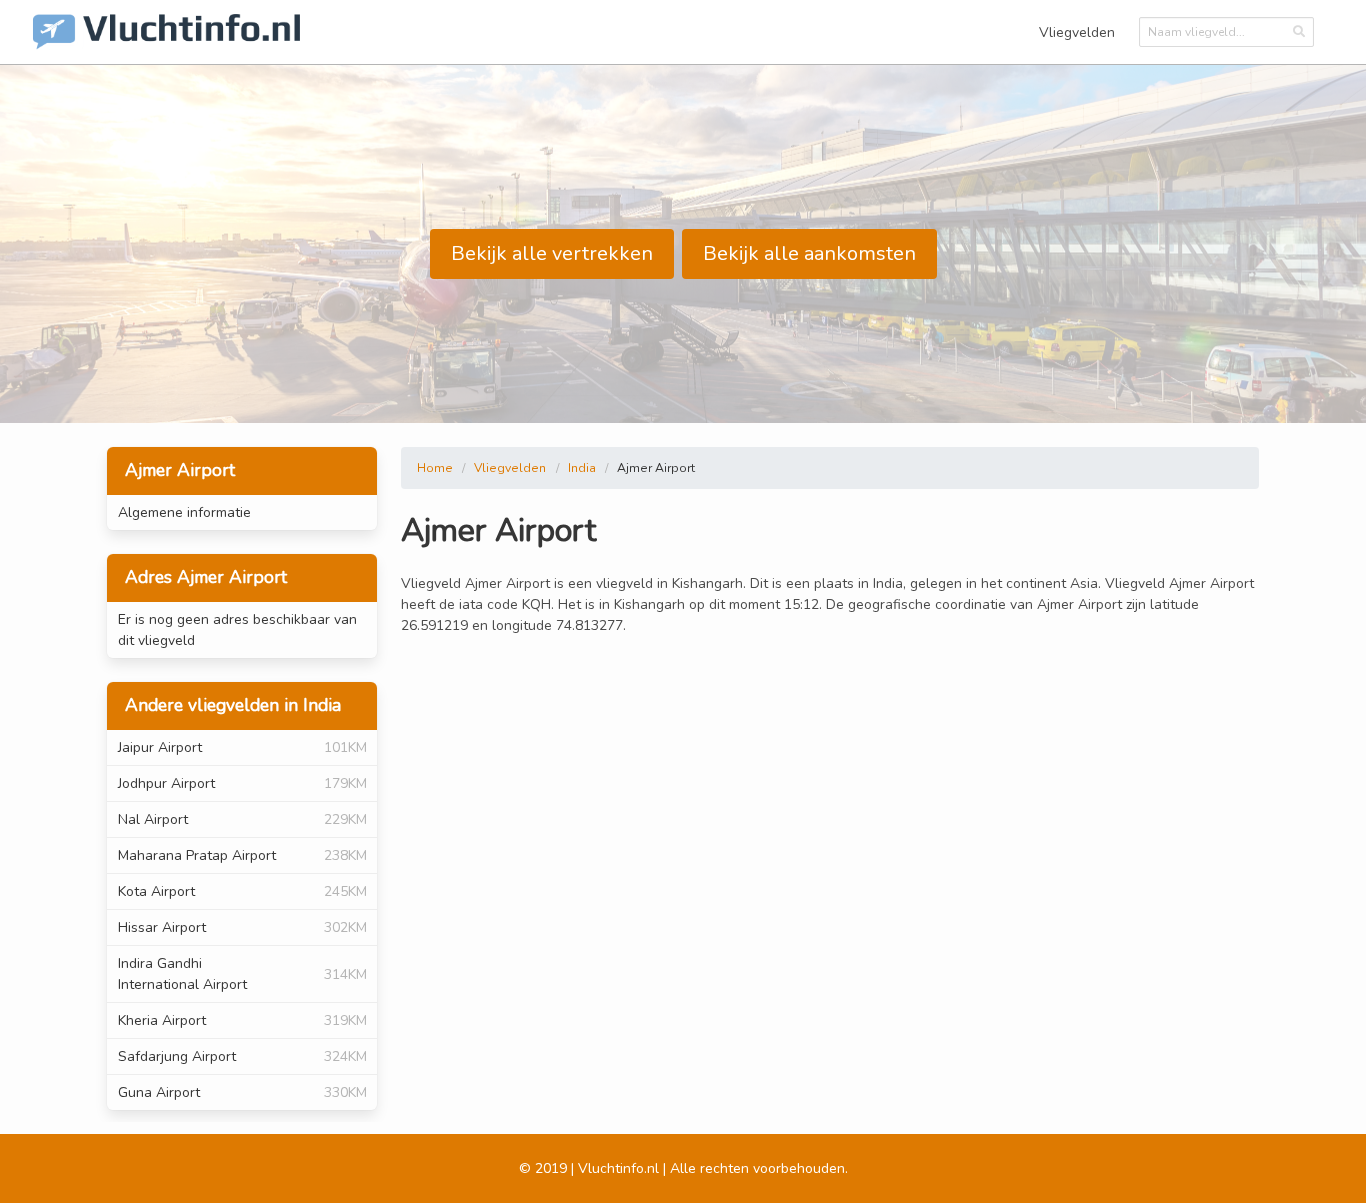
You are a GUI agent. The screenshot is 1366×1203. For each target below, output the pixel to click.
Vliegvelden (1077, 32)
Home (435, 468)
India (582, 468)
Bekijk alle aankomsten (809, 253)
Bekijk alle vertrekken (552, 253)
